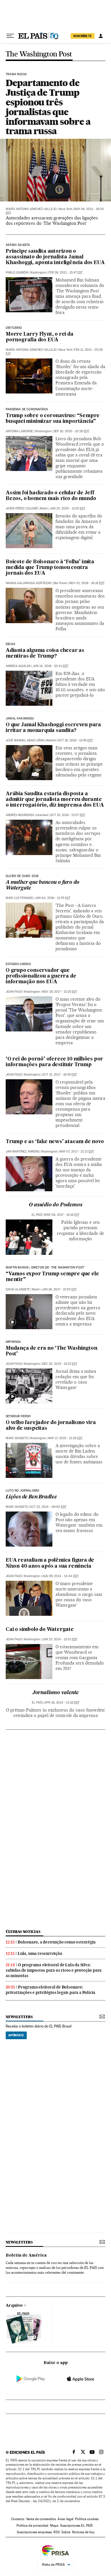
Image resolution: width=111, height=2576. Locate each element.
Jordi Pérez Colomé (22, 508)
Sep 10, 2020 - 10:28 (71, 431)
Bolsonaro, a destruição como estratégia (57, 1942)
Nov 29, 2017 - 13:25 (59, 992)
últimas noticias (23, 1932)
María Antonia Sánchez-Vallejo (31, 209)
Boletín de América (26, 2255)
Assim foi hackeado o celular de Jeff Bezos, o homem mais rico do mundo (51, 496)
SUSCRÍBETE (83, 36)
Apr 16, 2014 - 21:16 (62, 1703)
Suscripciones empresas (34, 2532)
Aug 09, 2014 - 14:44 (60, 1576)
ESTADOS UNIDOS (18, 964)
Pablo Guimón (17, 273)
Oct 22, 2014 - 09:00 (48, 1507)
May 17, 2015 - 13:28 (65, 1438)
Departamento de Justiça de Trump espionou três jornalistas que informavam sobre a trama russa (48, 107)
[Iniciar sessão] (101, 36)
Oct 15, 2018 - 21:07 (68, 815)
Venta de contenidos (41, 2519)
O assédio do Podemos (55, 1205)
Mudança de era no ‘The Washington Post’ (51, 1351)
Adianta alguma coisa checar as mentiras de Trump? (45, 653)
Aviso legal (65, 2519)
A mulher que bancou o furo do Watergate (43, 885)
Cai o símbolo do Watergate (40, 1630)
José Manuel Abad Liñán (25, 740)
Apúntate (16, 2035)
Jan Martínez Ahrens (22, 1152)
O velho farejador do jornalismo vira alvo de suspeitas (51, 1426)
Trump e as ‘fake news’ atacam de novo (55, 1142)
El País (37, 1215)
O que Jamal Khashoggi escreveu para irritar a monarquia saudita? (53, 728)
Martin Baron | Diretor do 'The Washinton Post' (45, 1268)
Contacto (18, 2519)
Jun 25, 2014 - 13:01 (60, 1639)
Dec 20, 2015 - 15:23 (60, 1364)
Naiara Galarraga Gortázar (28, 583)
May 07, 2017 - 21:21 (77, 1152)
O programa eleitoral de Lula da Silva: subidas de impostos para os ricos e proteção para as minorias (54, 1970)
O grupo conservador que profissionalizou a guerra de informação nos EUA (41, 976)
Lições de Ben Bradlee (31, 1497)
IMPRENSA (13, 1342)
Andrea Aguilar (18, 666)
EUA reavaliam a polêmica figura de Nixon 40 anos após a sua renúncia (50, 1563)
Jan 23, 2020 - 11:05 (67, 508)
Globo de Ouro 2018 (22, 876)
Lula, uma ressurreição (40, 1953)
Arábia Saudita (18, 245)
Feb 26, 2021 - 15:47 (65, 273)
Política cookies (87, 2519)
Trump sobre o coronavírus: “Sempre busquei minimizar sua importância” (53, 419)
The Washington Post (39, 54)
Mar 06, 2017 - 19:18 (62, 1215)
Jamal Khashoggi (20, 719)
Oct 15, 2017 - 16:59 (59, 1075)
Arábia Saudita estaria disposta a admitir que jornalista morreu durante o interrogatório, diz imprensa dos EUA (55, 800)
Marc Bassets (17, 1438)
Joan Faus (14, 992)
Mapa (54, 2526)
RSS (57, 2532)
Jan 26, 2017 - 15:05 (59, 1289)
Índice (66, 2532)
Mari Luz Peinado (19, 898)
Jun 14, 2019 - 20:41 (51, 666)
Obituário (14, 328)
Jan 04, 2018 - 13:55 (53, 898)
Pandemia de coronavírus (27, 409)
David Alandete (18, 1289)
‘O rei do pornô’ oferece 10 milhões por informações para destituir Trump (54, 1062)
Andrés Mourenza (20, 815)
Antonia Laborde (19, 431)
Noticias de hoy (83, 2532)
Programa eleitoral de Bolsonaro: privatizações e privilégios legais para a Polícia (51, 1990)
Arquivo (14, 2306)
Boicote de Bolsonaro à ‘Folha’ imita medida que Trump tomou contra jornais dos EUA (50, 568)
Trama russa (16, 74)
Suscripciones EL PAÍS (76, 2526)
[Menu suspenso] (10, 36)
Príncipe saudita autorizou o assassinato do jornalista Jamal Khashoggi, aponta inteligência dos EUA (55, 257)
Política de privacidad (32, 2526)
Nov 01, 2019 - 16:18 (87, 583)
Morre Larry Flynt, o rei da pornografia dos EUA (40, 337)
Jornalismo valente (55, 1693)
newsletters (19, 2017)
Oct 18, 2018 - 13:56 (75, 740)
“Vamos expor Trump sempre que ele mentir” (52, 1277)
